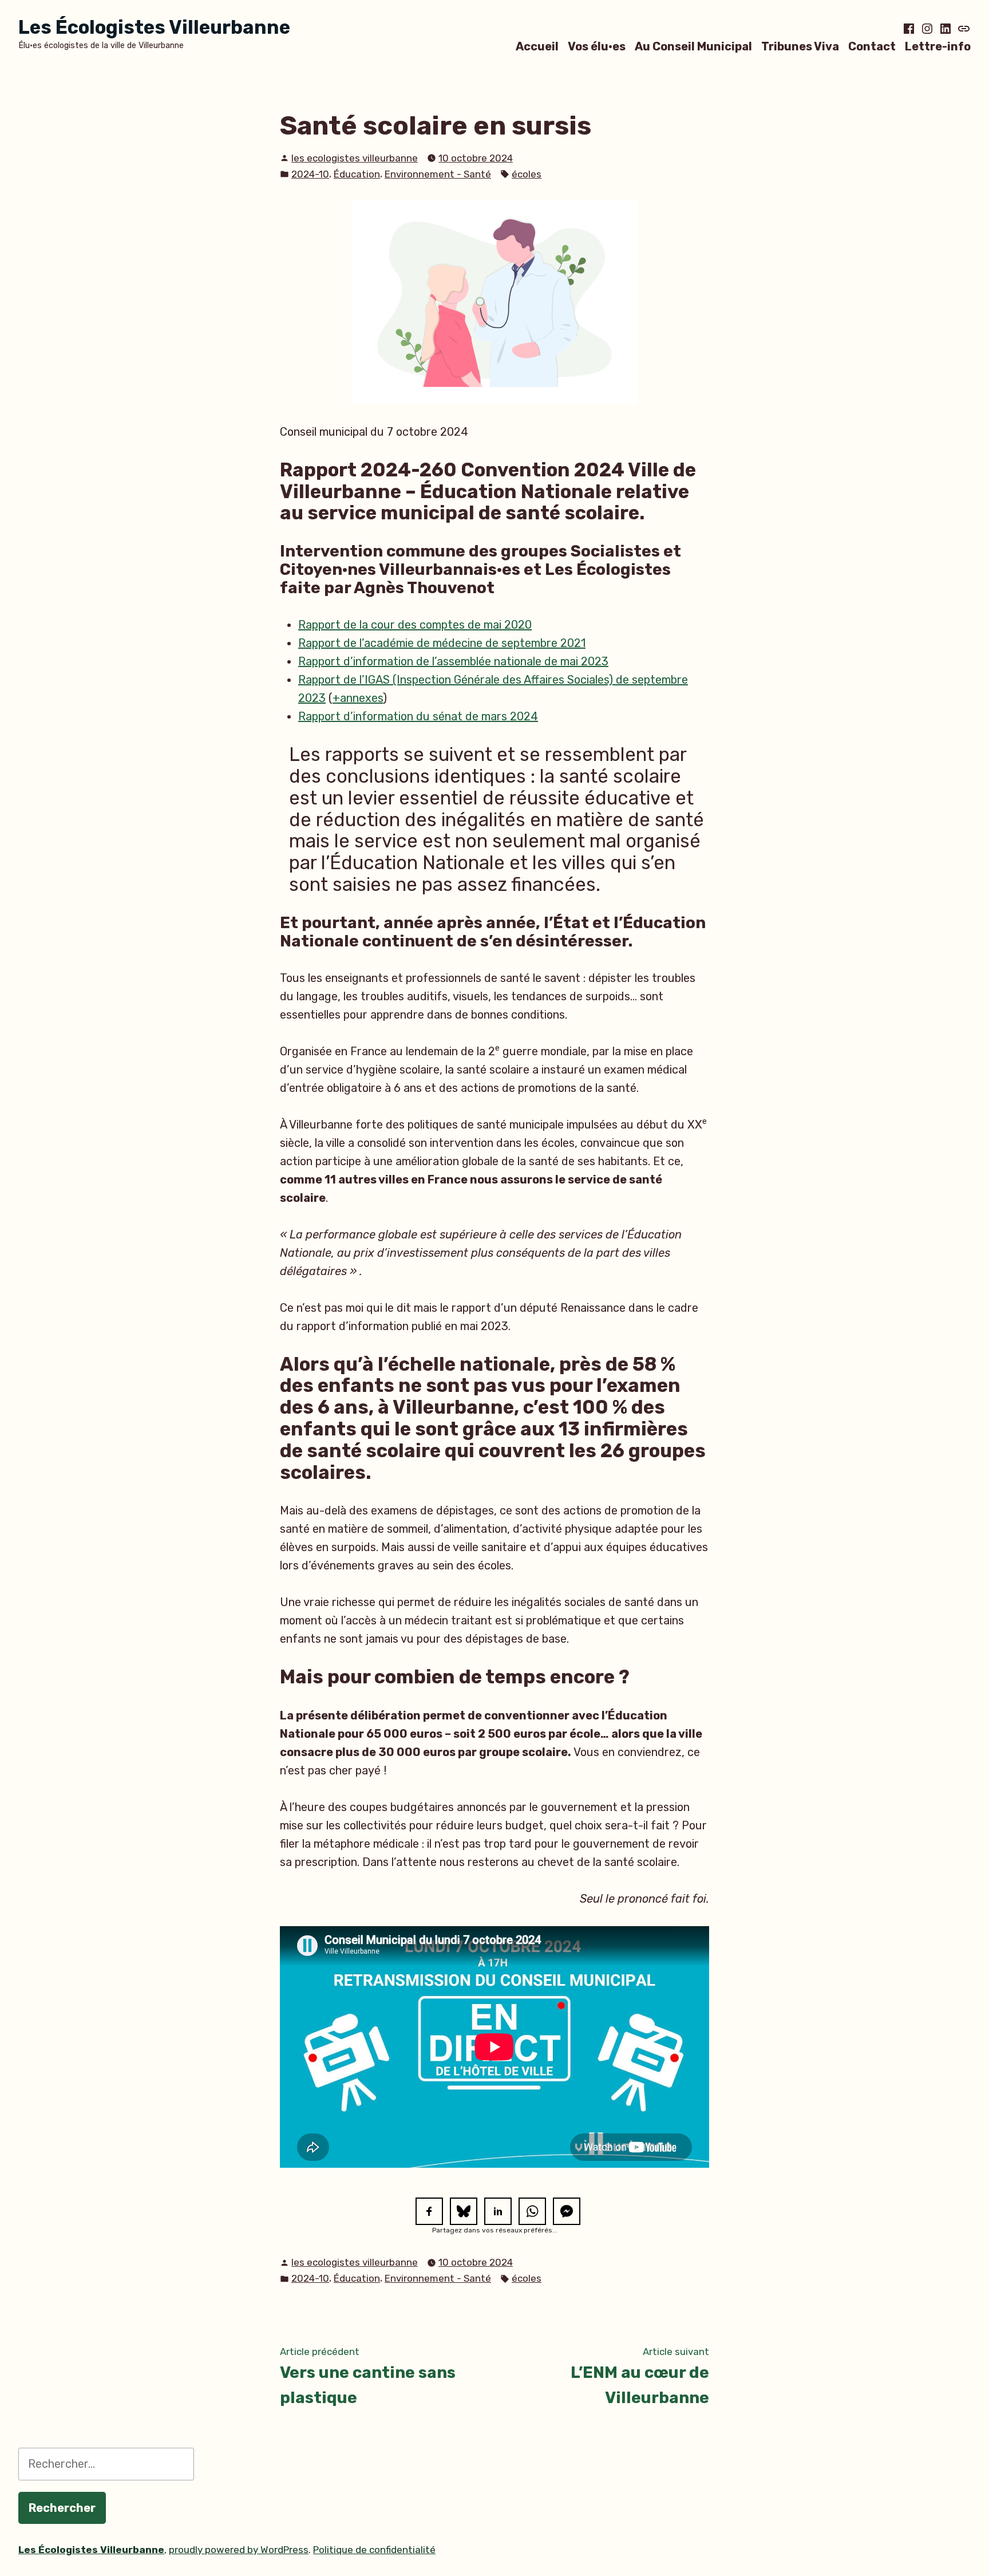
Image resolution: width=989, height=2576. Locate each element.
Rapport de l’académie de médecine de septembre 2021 (442, 643)
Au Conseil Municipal (693, 46)
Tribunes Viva (800, 46)
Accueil (537, 46)
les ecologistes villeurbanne (355, 158)
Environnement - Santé (438, 174)
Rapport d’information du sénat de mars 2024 (418, 716)
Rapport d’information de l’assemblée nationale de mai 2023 (453, 661)
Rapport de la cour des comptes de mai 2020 (415, 625)
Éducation (357, 174)
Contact (872, 46)
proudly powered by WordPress (239, 2550)
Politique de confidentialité (374, 2550)
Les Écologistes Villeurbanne (154, 27)
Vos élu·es (597, 46)
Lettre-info (938, 46)
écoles (527, 174)
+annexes (358, 698)
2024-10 (310, 174)
